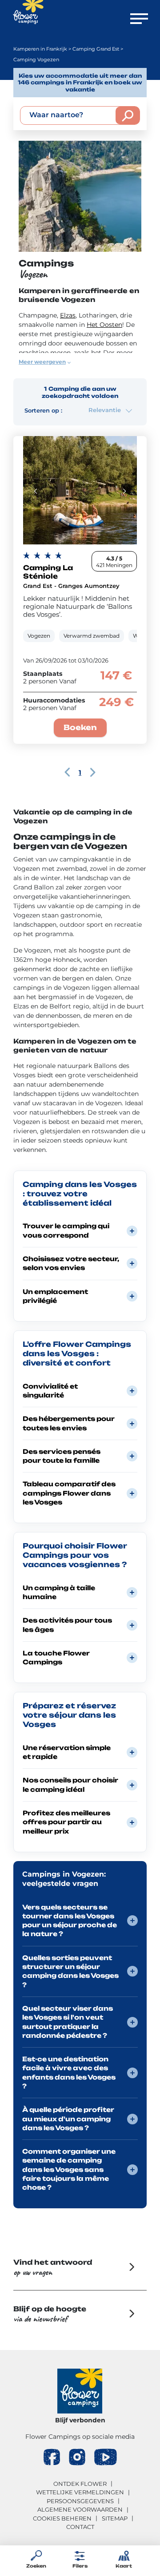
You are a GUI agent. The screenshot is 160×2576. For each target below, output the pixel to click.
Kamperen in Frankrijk (40, 49)
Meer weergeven (42, 362)
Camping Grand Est (96, 49)
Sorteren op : (43, 410)
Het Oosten (104, 325)
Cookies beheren (62, 2518)
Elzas (68, 315)
